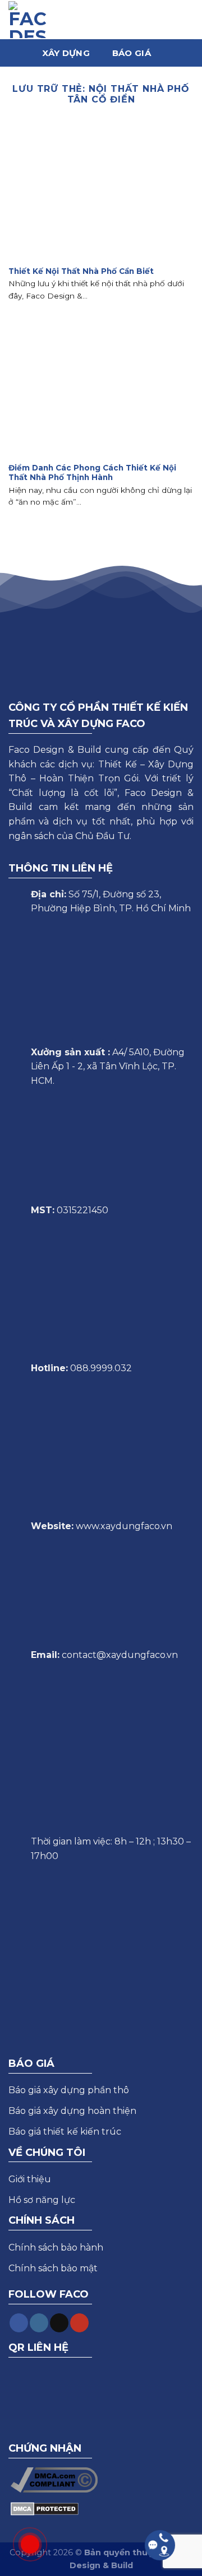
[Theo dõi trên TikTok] (59, 2323)
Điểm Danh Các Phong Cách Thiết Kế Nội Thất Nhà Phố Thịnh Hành (92, 473)
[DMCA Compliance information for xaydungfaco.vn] (54, 2479)
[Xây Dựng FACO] (99, 19)
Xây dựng (66, 53)
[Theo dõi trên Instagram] (39, 2323)
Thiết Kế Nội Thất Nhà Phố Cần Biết (81, 271)
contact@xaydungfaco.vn (120, 1655)
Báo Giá (132, 53)
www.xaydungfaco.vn (124, 1526)
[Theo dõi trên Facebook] (19, 2323)
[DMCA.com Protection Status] (45, 2508)
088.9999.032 (101, 1368)
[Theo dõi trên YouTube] (79, 2323)
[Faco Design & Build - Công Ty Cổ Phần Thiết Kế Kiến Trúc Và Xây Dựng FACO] (27, 20)
